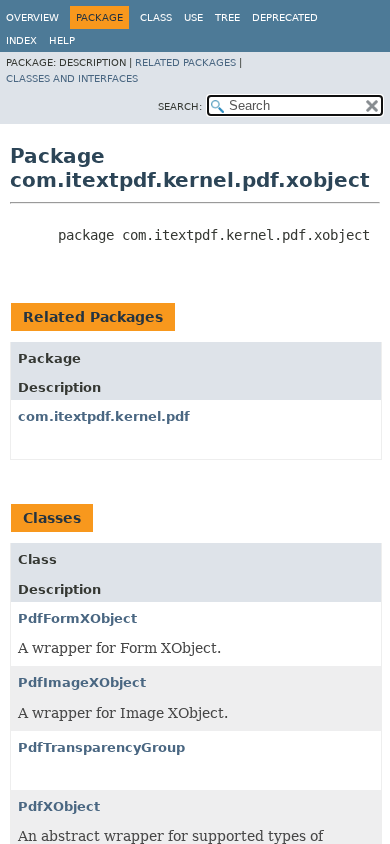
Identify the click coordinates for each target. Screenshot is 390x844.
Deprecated (285, 17)
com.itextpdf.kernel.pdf (104, 416)
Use (193, 17)
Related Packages (185, 62)
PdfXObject (59, 806)
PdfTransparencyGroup (101, 747)
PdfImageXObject (82, 682)
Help (62, 40)
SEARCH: (180, 106)
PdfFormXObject (77, 618)
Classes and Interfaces (72, 78)
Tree (227, 17)
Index (21, 40)
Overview (32, 17)
